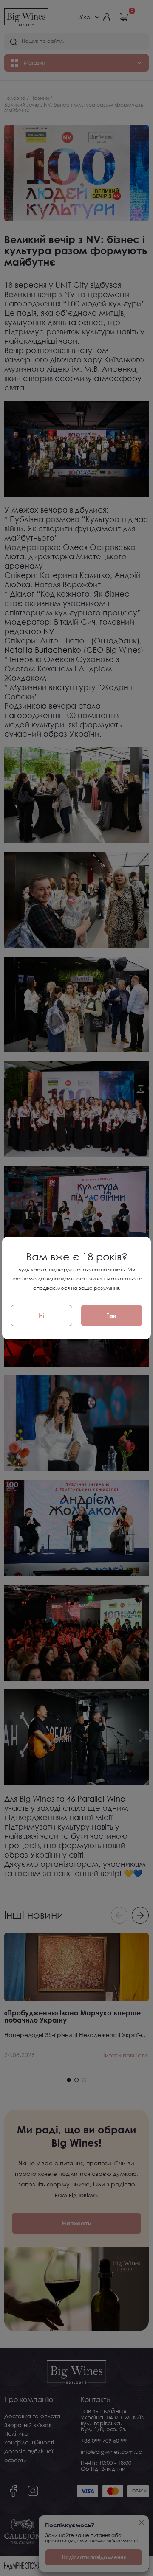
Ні (41, 1315)
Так (112, 1315)
